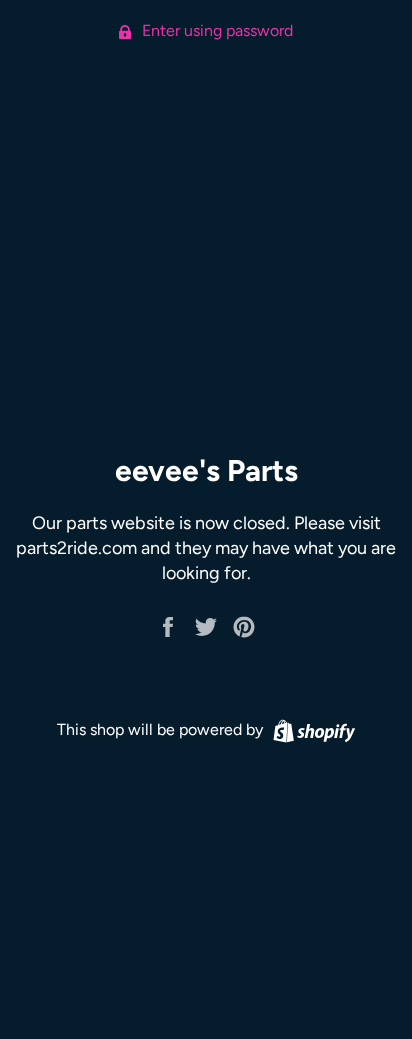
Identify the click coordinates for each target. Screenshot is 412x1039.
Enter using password (215, 30)
